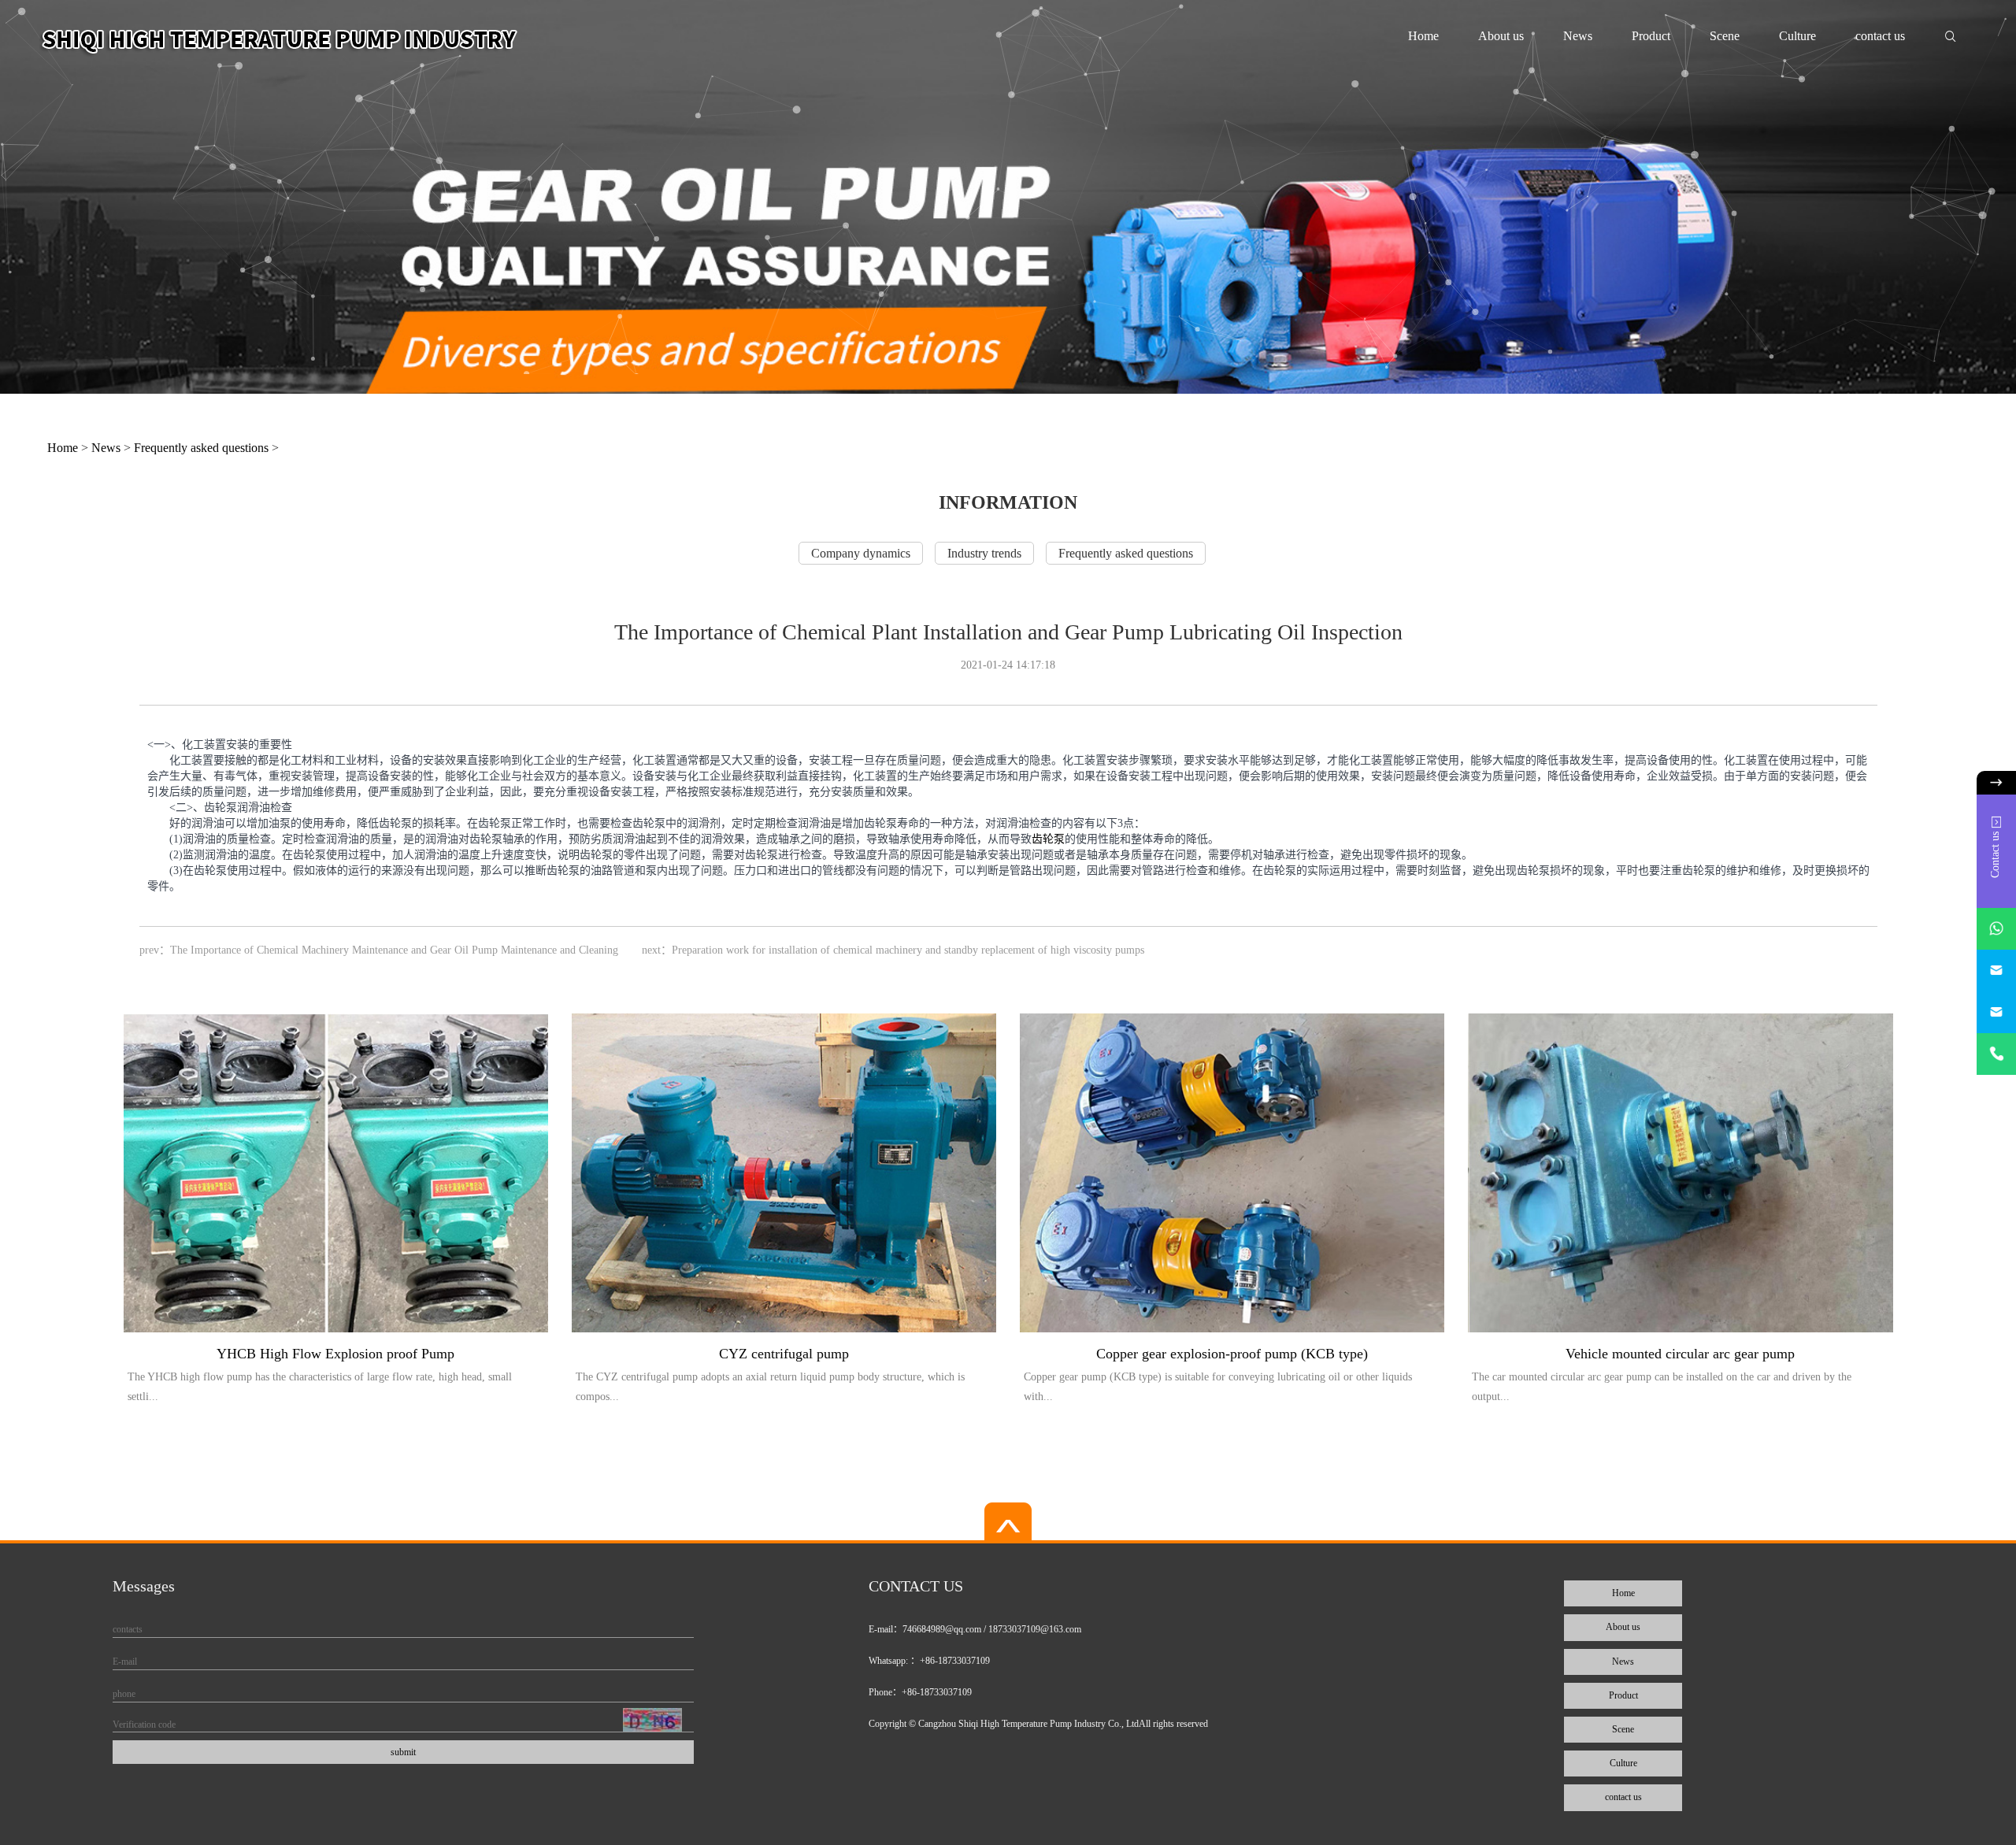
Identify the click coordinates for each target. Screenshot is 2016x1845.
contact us (1880, 36)
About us (1501, 36)
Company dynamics (861, 553)
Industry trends (984, 553)
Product (1651, 36)
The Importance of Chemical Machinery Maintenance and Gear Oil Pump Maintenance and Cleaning (394, 950)
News (1578, 36)
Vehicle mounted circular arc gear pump (1680, 1354)
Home (1423, 36)
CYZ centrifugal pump (784, 1354)
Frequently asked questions (201, 448)
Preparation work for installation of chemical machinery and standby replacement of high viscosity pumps (908, 950)
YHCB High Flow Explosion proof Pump (335, 1354)
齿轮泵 (1048, 839)
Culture (1797, 36)
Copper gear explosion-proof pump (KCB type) (1232, 1354)
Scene (1725, 36)
